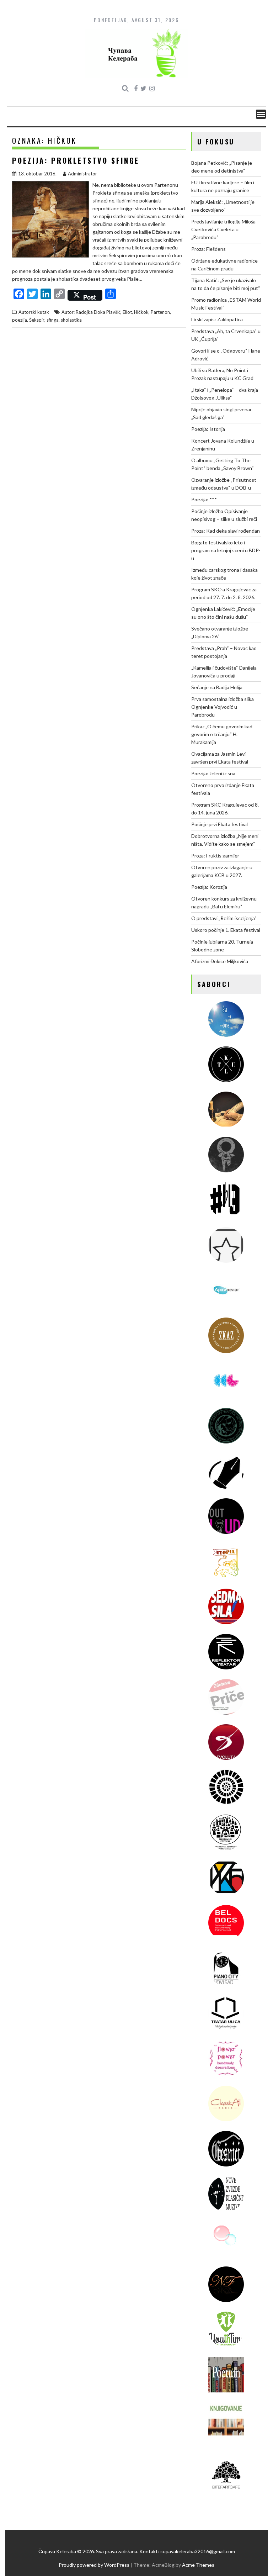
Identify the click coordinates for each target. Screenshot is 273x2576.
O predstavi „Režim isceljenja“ (224, 918)
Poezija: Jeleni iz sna (213, 773)
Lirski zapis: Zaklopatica (217, 319)
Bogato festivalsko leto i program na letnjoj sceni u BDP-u (226, 550)
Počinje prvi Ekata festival (220, 824)
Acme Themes (198, 2565)
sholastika (71, 320)
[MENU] (261, 114)
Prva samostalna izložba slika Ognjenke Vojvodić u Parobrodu (223, 707)
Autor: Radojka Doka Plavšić (91, 312)
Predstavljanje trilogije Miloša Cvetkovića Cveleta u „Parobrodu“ (223, 229)
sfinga (53, 320)
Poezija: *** (204, 499)
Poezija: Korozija (209, 887)
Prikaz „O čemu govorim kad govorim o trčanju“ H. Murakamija (222, 734)
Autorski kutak (34, 312)
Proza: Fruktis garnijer (215, 856)
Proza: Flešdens (208, 249)
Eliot (127, 312)
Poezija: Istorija (208, 429)
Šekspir (37, 320)
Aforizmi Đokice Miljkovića (220, 961)
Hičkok (141, 312)
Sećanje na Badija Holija (217, 687)
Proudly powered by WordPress (94, 2565)
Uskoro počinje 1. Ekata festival (226, 930)
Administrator (82, 174)
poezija (20, 320)
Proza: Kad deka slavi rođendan (226, 531)
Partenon (160, 312)
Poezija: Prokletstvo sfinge (76, 160)
